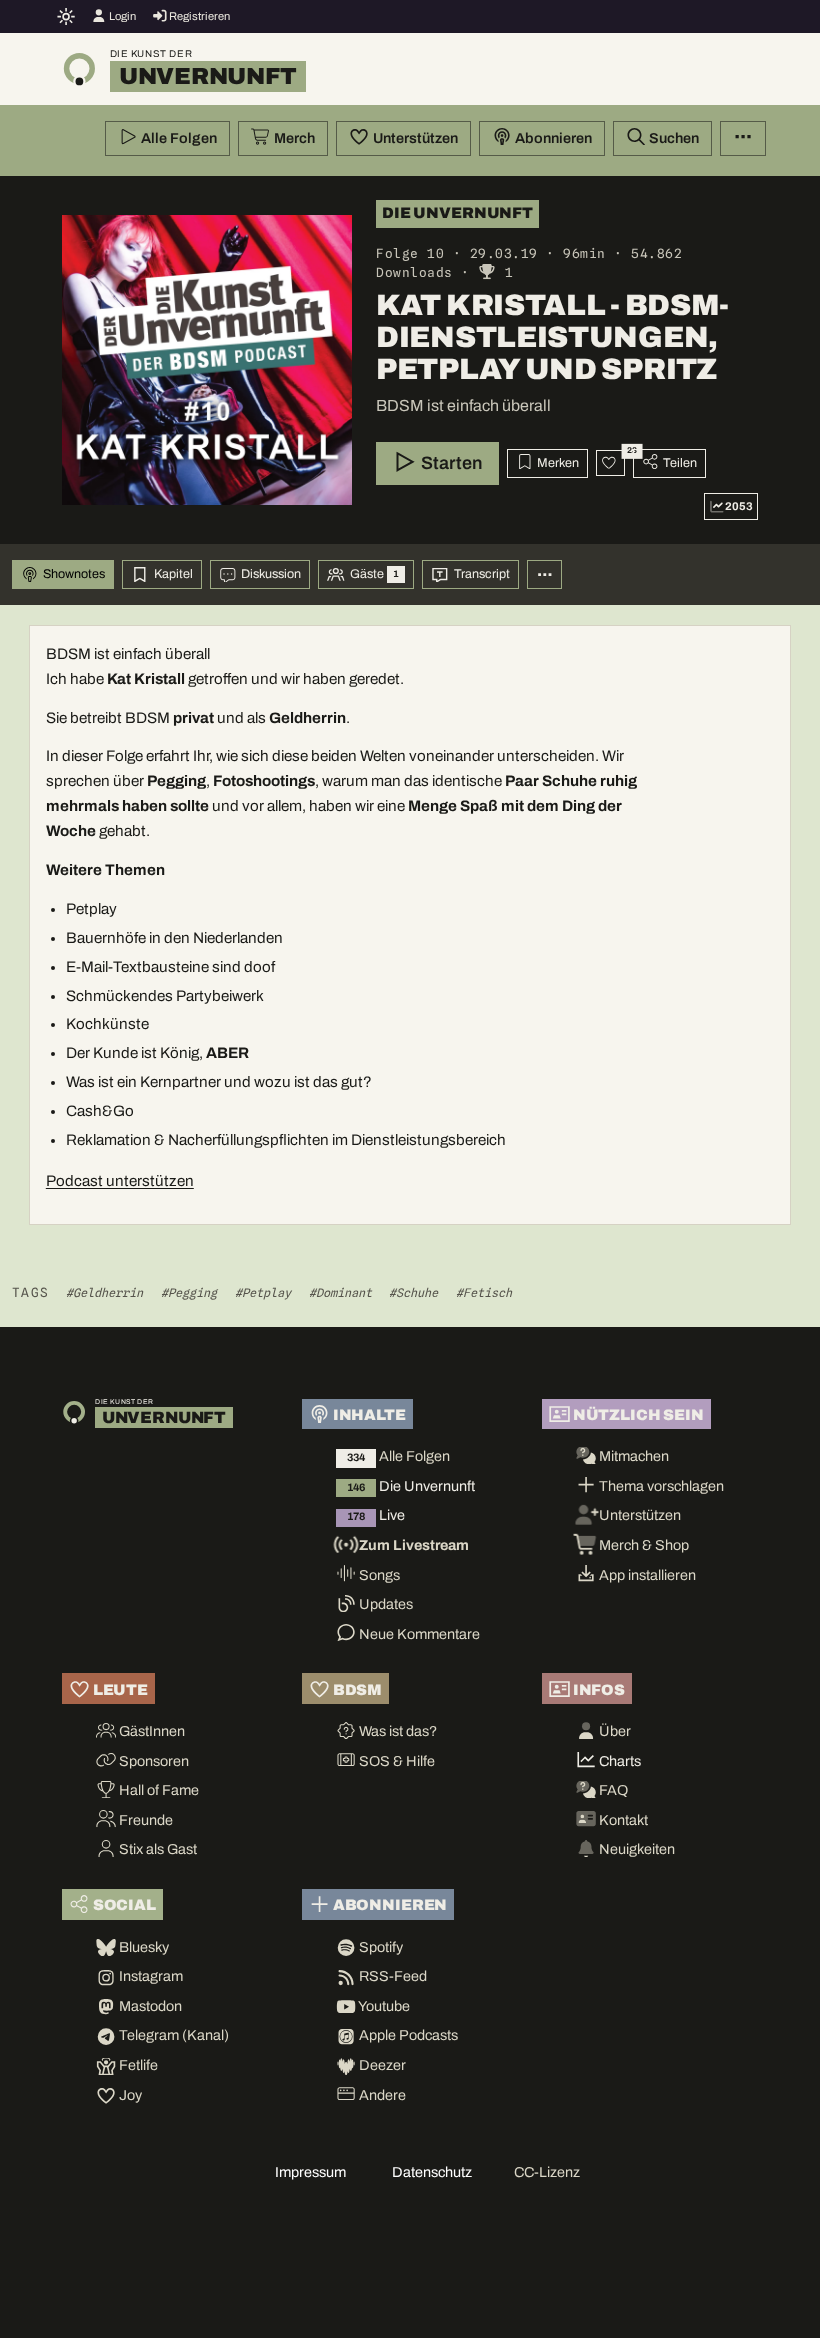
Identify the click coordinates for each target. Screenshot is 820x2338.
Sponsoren (152, 1761)
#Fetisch (484, 1293)
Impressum (310, 2172)
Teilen (678, 463)
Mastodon (149, 2006)
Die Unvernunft (411, 1486)
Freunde (144, 1820)
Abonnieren (552, 138)
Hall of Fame (157, 1790)
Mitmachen (632, 1456)
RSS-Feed (391, 1976)
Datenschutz (432, 2172)
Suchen (672, 138)
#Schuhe (413, 1293)
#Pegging (189, 1293)
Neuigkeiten (635, 1849)
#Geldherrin (104, 1293)
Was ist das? (396, 1731)
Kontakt (622, 1820)
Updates (384, 1604)
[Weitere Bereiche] (545, 574)
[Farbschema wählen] (66, 16)
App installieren (646, 1575)
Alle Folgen (177, 138)
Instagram (149, 1976)
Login (121, 16)
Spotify (379, 1947)
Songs (378, 1575)
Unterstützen (414, 138)
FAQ (612, 1790)
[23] (610, 463)
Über (613, 1731)
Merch (293, 138)
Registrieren (198, 16)
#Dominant (340, 1293)
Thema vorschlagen (660, 1486)
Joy (129, 2095)
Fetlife (137, 2065)
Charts (618, 1761)
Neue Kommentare (418, 1634)
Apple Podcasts (407, 2035)
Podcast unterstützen (120, 1181)
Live (376, 1515)
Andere (381, 2095)
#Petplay (263, 1293)
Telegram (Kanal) (172, 2035)
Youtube (383, 2006)
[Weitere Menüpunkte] (743, 139)
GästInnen (150, 1731)
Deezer (381, 2065)
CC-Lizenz (547, 2172)
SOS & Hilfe (395, 1761)
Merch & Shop (642, 1545)
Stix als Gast (156, 1849)
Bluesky (142, 1947)
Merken (556, 463)
